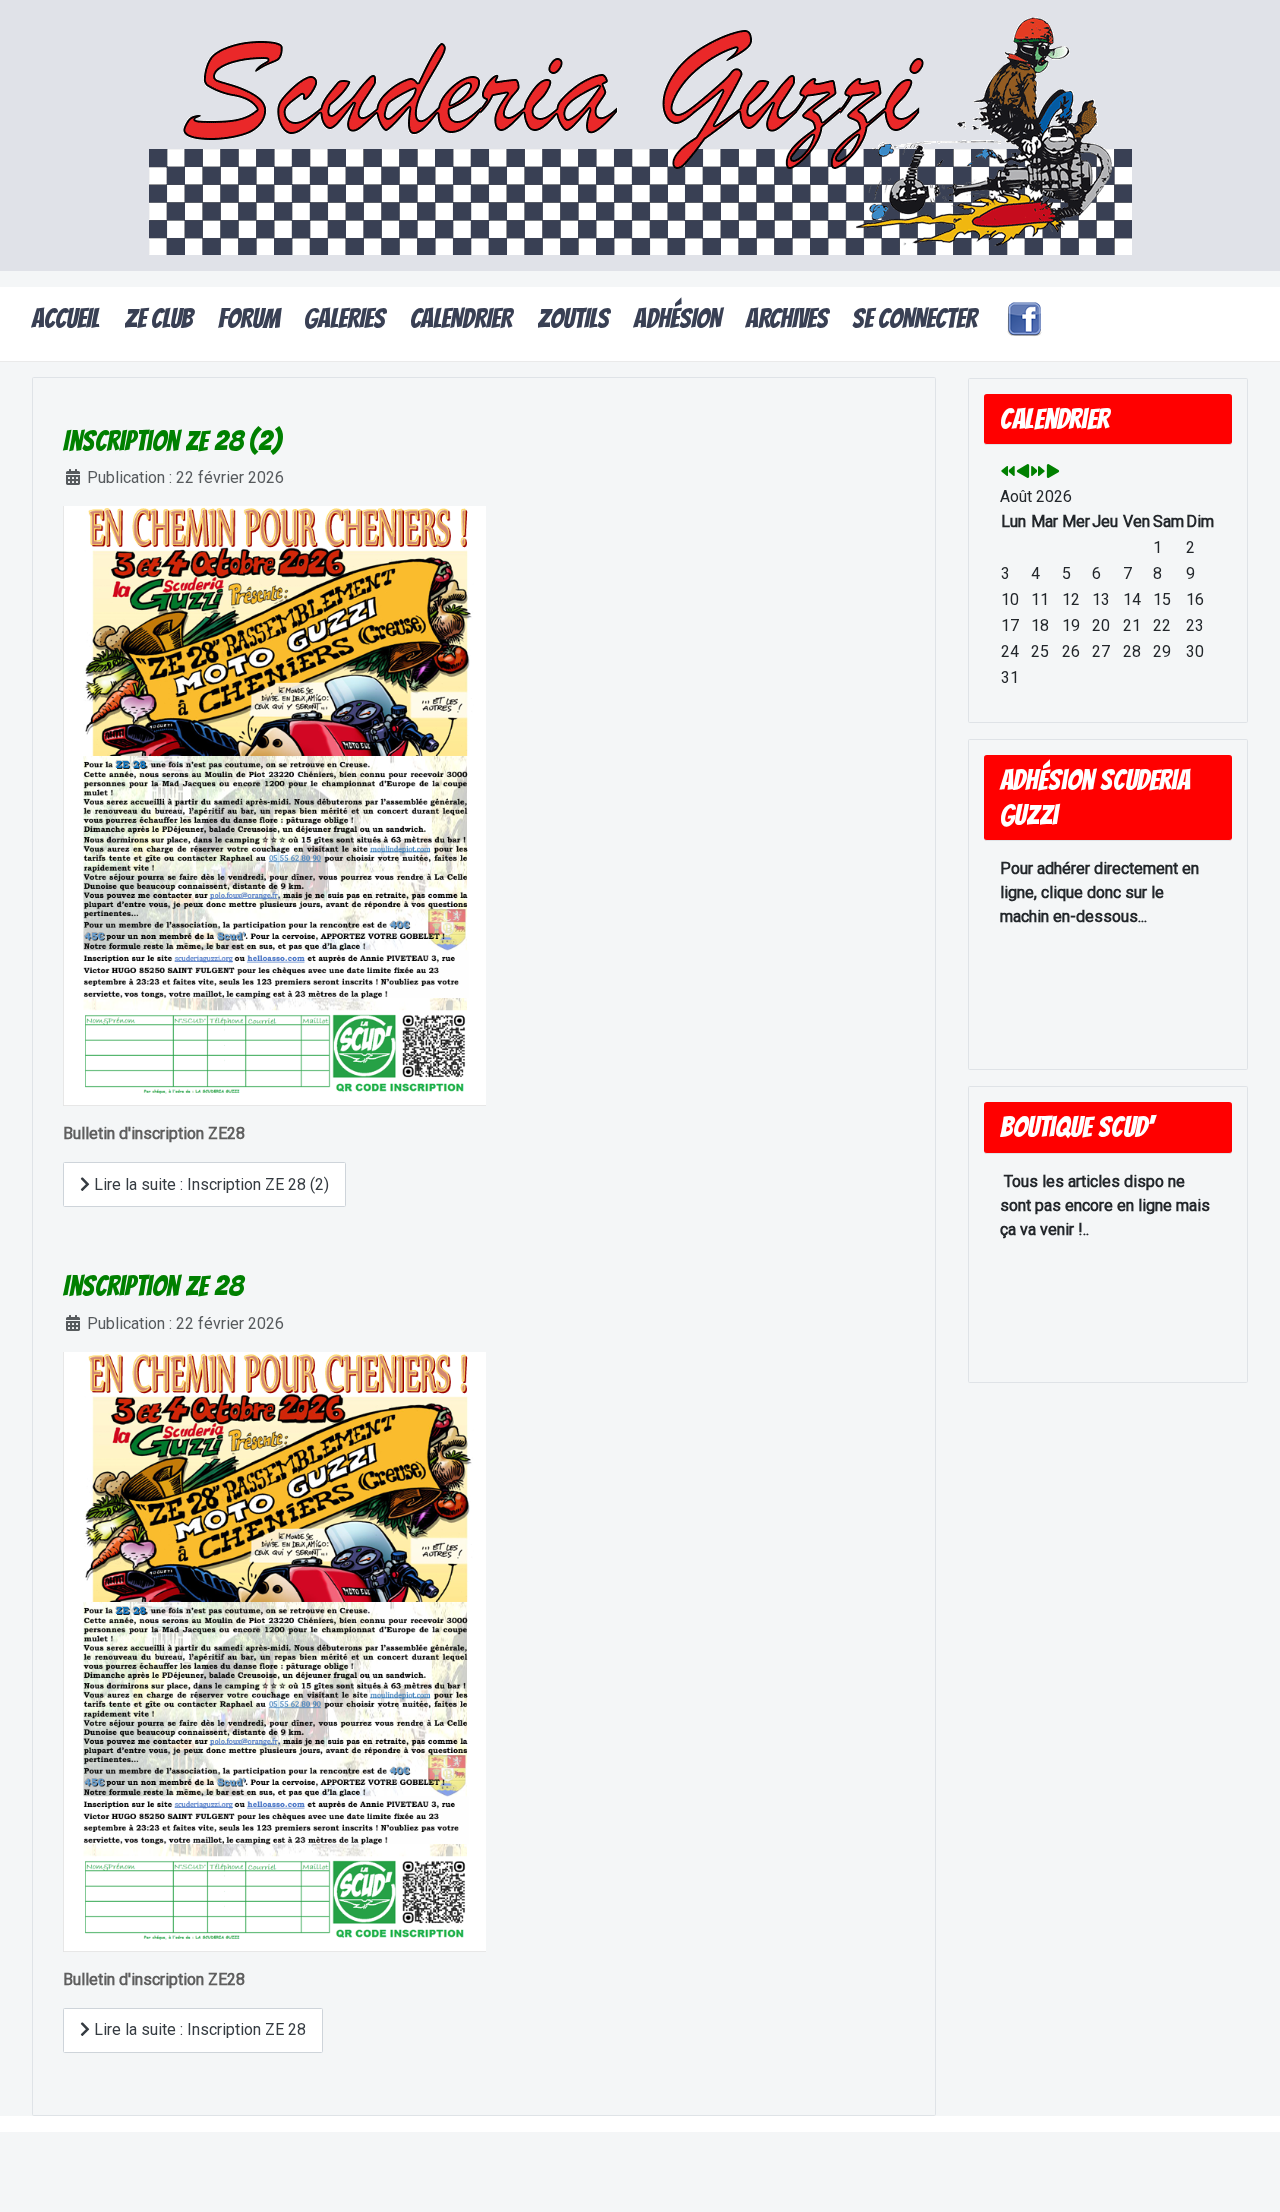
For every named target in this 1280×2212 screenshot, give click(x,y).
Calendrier (461, 318)
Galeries (344, 318)
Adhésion (677, 318)
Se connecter (914, 318)
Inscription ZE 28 (153, 1286)
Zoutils (573, 318)
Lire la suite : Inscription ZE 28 (198, 2029)
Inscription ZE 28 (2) (172, 441)
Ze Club (158, 318)
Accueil (65, 318)
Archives (787, 318)
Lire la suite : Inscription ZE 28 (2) (209, 1184)
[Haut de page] (1245, 2175)
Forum (249, 318)
